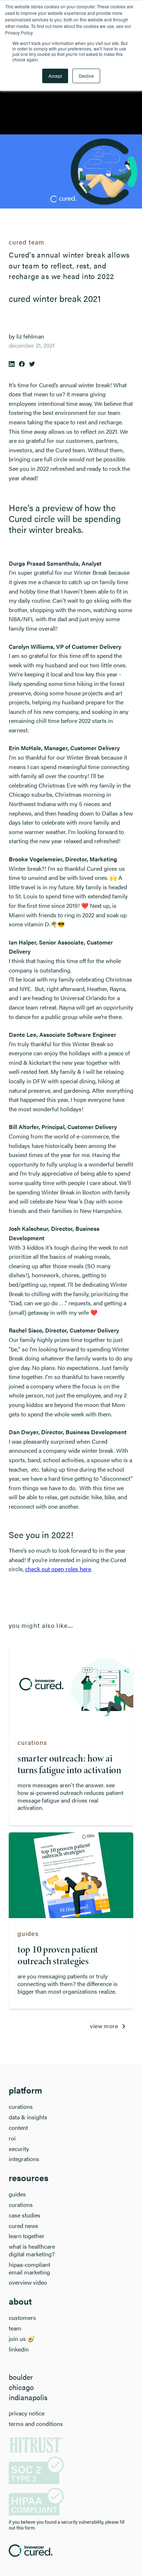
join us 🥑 (22, 2339)
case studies (25, 2215)
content (18, 2128)
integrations (24, 2159)
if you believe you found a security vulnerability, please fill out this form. (67, 2525)
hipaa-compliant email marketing (29, 2269)
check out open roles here (58, 1569)
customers (22, 2318)
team (15, 2328)
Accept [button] (55, 76)
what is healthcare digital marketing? (32, 2251)
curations (21, 2107)
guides (17, 2194)
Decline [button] (86, 76)
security (19, 2149)
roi (12, 2138)
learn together (27, 2236)
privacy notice (27, 2413)
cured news (23, 2226)
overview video (28, 2283)
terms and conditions (36, 2424)
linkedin (19, 2349)
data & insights (28, 2117)
